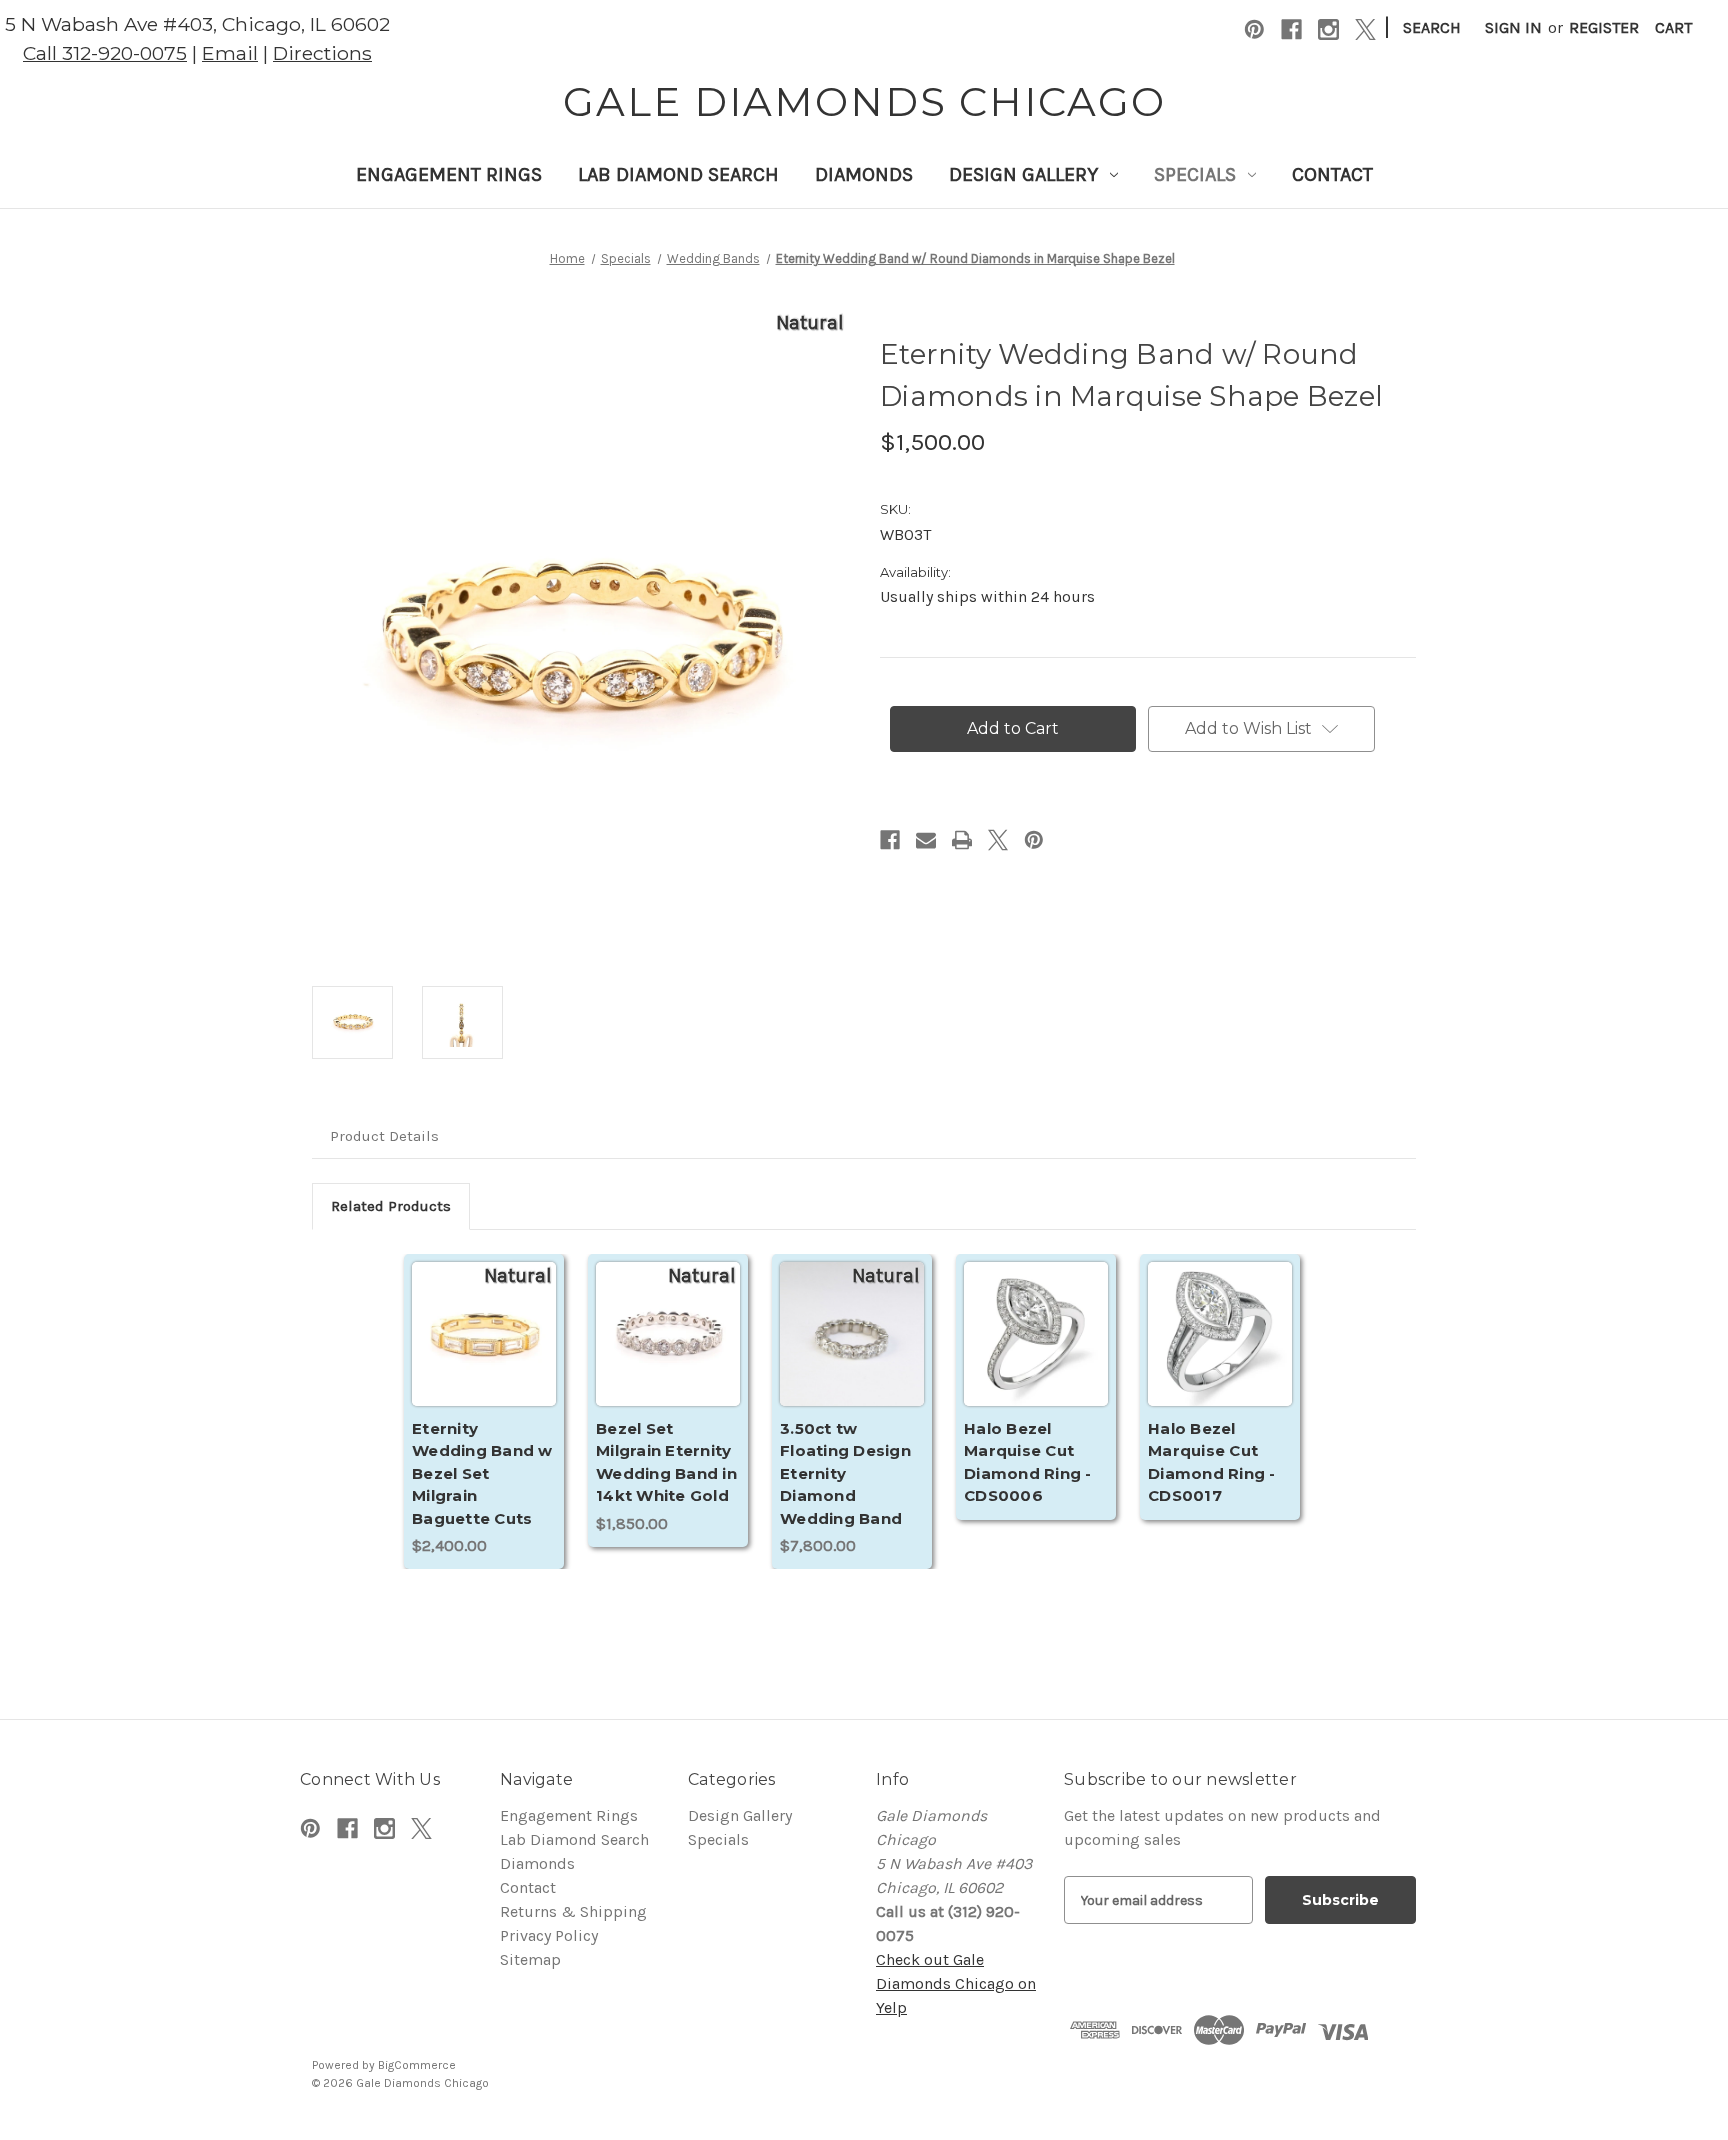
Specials (1195, 174)
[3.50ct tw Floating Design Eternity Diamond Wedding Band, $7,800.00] (852, 1357)
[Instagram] (1328, 29)
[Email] (926, 840)
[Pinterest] (1254, 29)
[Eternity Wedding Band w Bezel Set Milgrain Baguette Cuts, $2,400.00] (484, 1357)
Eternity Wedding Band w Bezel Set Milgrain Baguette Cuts (482, 1473)
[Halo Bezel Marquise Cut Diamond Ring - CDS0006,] (1036, 1357)
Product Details (384, 1136)
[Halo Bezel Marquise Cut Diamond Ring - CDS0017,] (1220, 1357)
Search (1432, 27)
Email (230, 53)
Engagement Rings (449, 174)
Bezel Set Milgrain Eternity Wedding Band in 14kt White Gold (666, 1462)
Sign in (1513, 27)
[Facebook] (1291, 29)
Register (1604, 27)
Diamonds (864, 174)
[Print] (962, 840)
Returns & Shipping (573, 1911)
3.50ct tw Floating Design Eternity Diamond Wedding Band (845, 1473)
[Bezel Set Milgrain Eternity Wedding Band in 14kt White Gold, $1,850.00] (668, 1357)
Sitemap (530, 1959)
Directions (322, 53)
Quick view (484, 1334)
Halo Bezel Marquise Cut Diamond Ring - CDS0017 (1212, 1462)
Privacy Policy (549, 1935)
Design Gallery (1023, 174)
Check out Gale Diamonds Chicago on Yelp (956, 1983)
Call (105, 53)
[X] (1365, 29)
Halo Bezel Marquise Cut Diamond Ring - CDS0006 (1028, 1462)
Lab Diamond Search (678, 174)
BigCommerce (417, 2065)
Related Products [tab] (391, 1206)
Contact (1332, 174)
